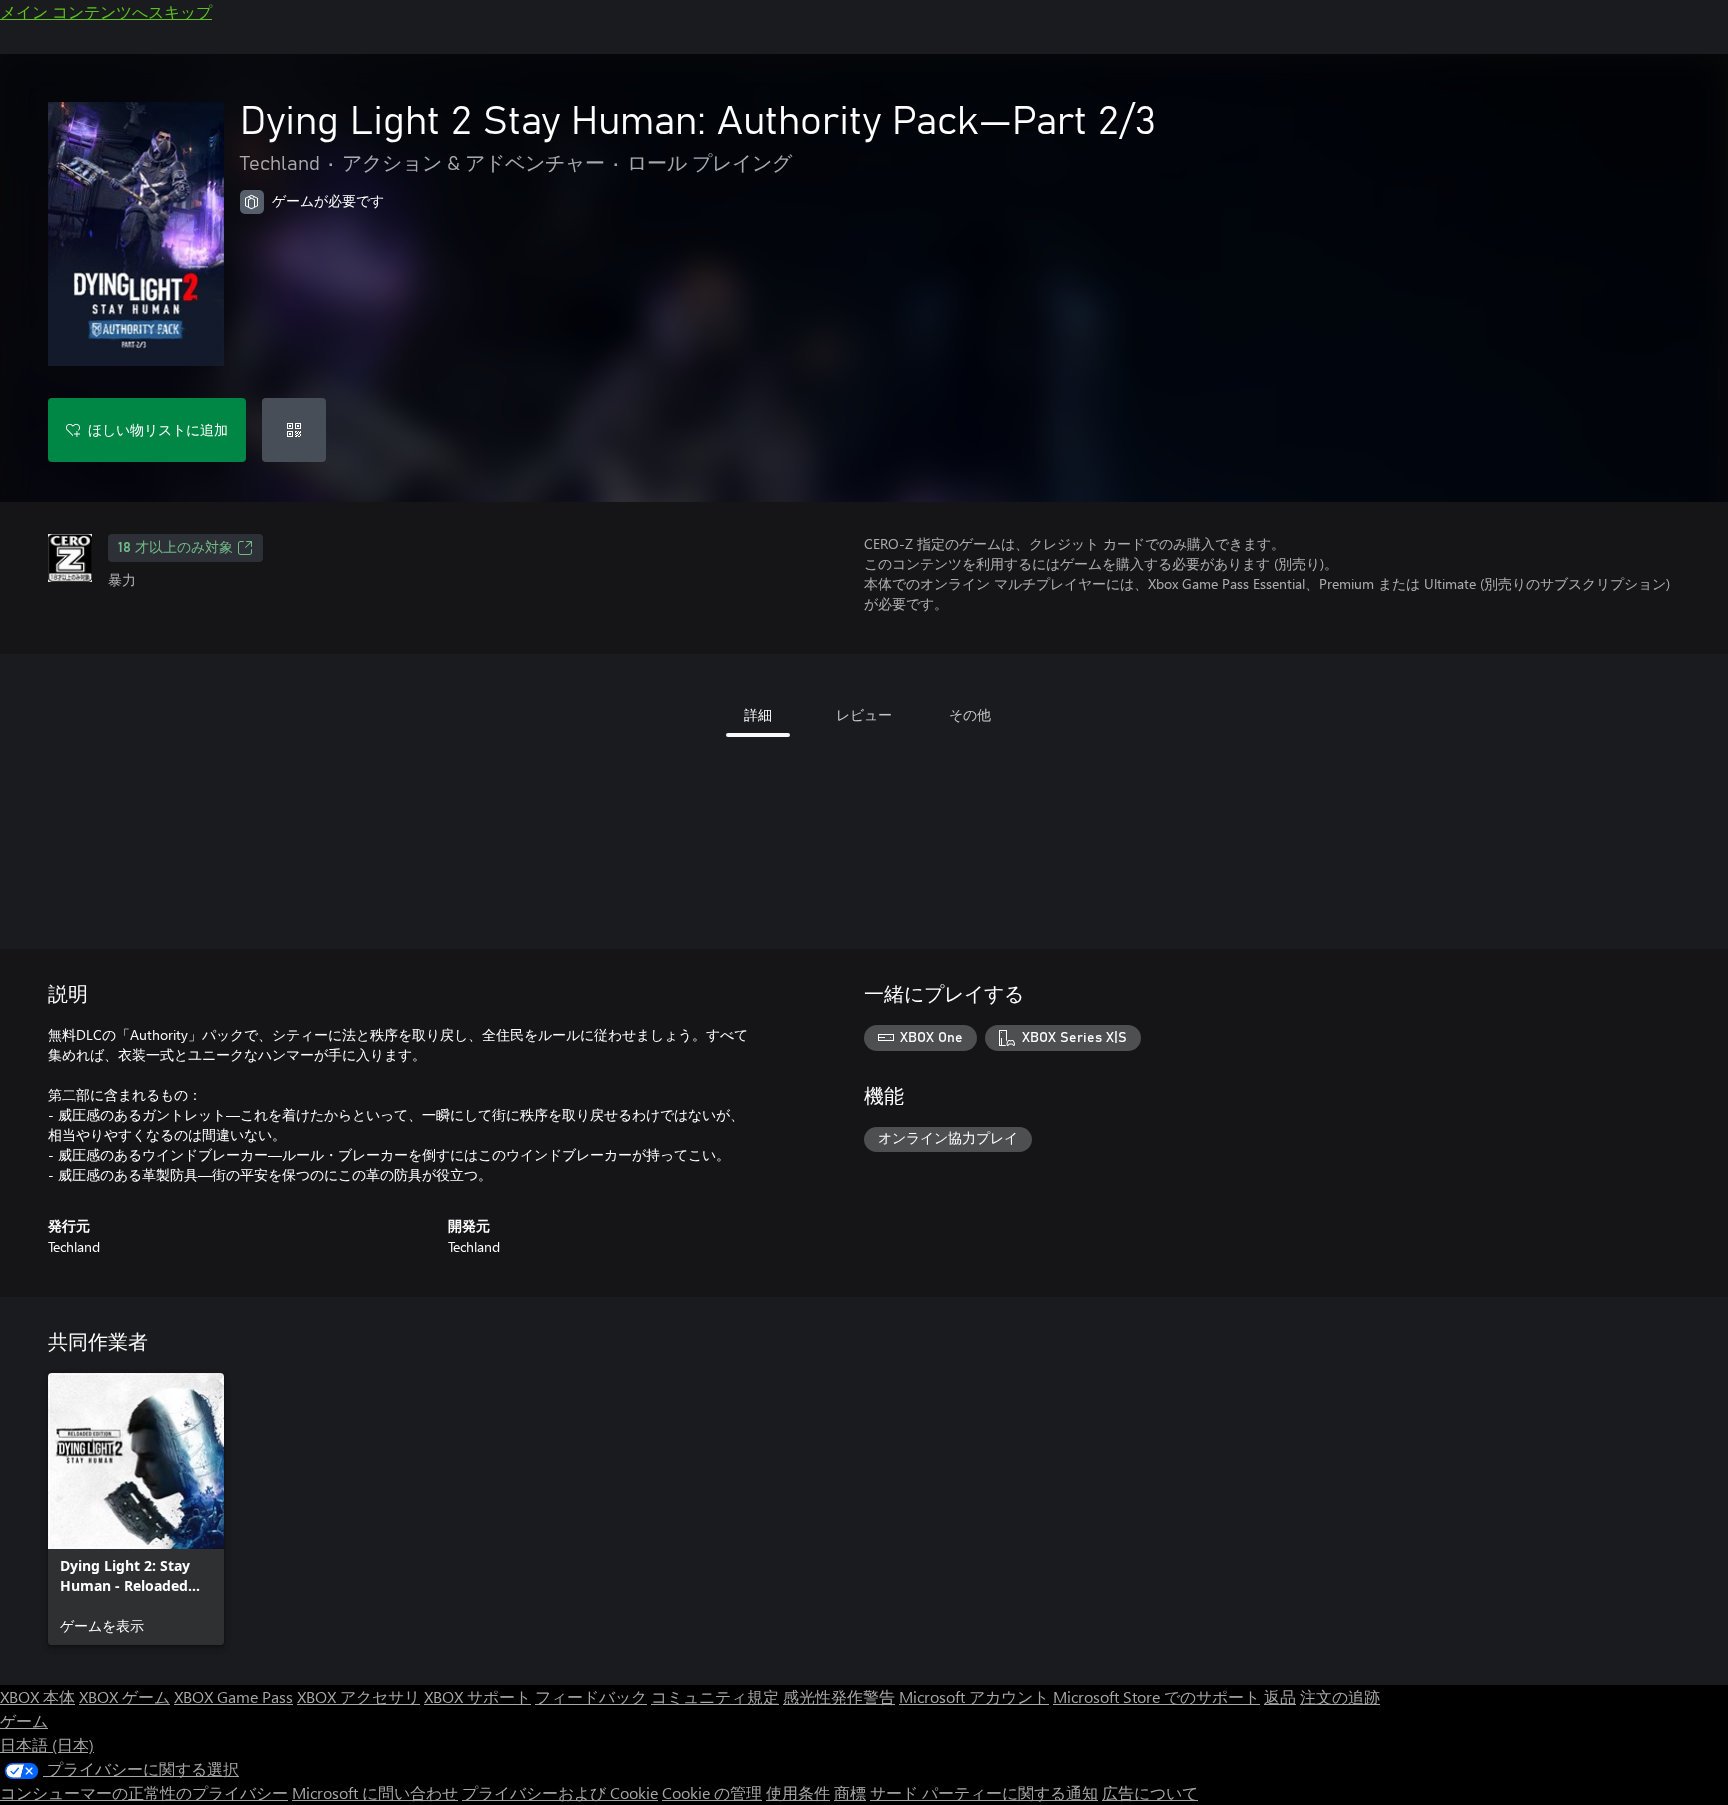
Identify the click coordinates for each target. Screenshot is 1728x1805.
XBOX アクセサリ (358, 1696)
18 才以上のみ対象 (175, 548)
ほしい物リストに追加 (158, 429)
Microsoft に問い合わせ (375, 1792)
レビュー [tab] (864, 714)
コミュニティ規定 (715, 1696)
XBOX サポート (477, 1696)
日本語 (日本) (47, 1744)
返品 (1280, 1696)
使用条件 (798, 1792)
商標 (850, 1792)
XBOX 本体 (37, 1696)
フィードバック (591, 1696)
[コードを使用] (294, 430)
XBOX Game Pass (233, 1696)
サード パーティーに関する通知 (984, 1792)
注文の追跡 (1340, 1696)
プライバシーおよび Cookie (560, 1792)
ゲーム (24, 1720)
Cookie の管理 (712, 1792)
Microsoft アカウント (974, 1696)
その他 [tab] (970, 714)
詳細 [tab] (758, 714)
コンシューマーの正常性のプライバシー (144, 1792)
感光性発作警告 (839, 1696)
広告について (1150, 1792)
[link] (136, 1509)
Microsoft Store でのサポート (1156, 1696)
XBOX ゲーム (124, 1696)
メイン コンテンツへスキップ (106, 11)
